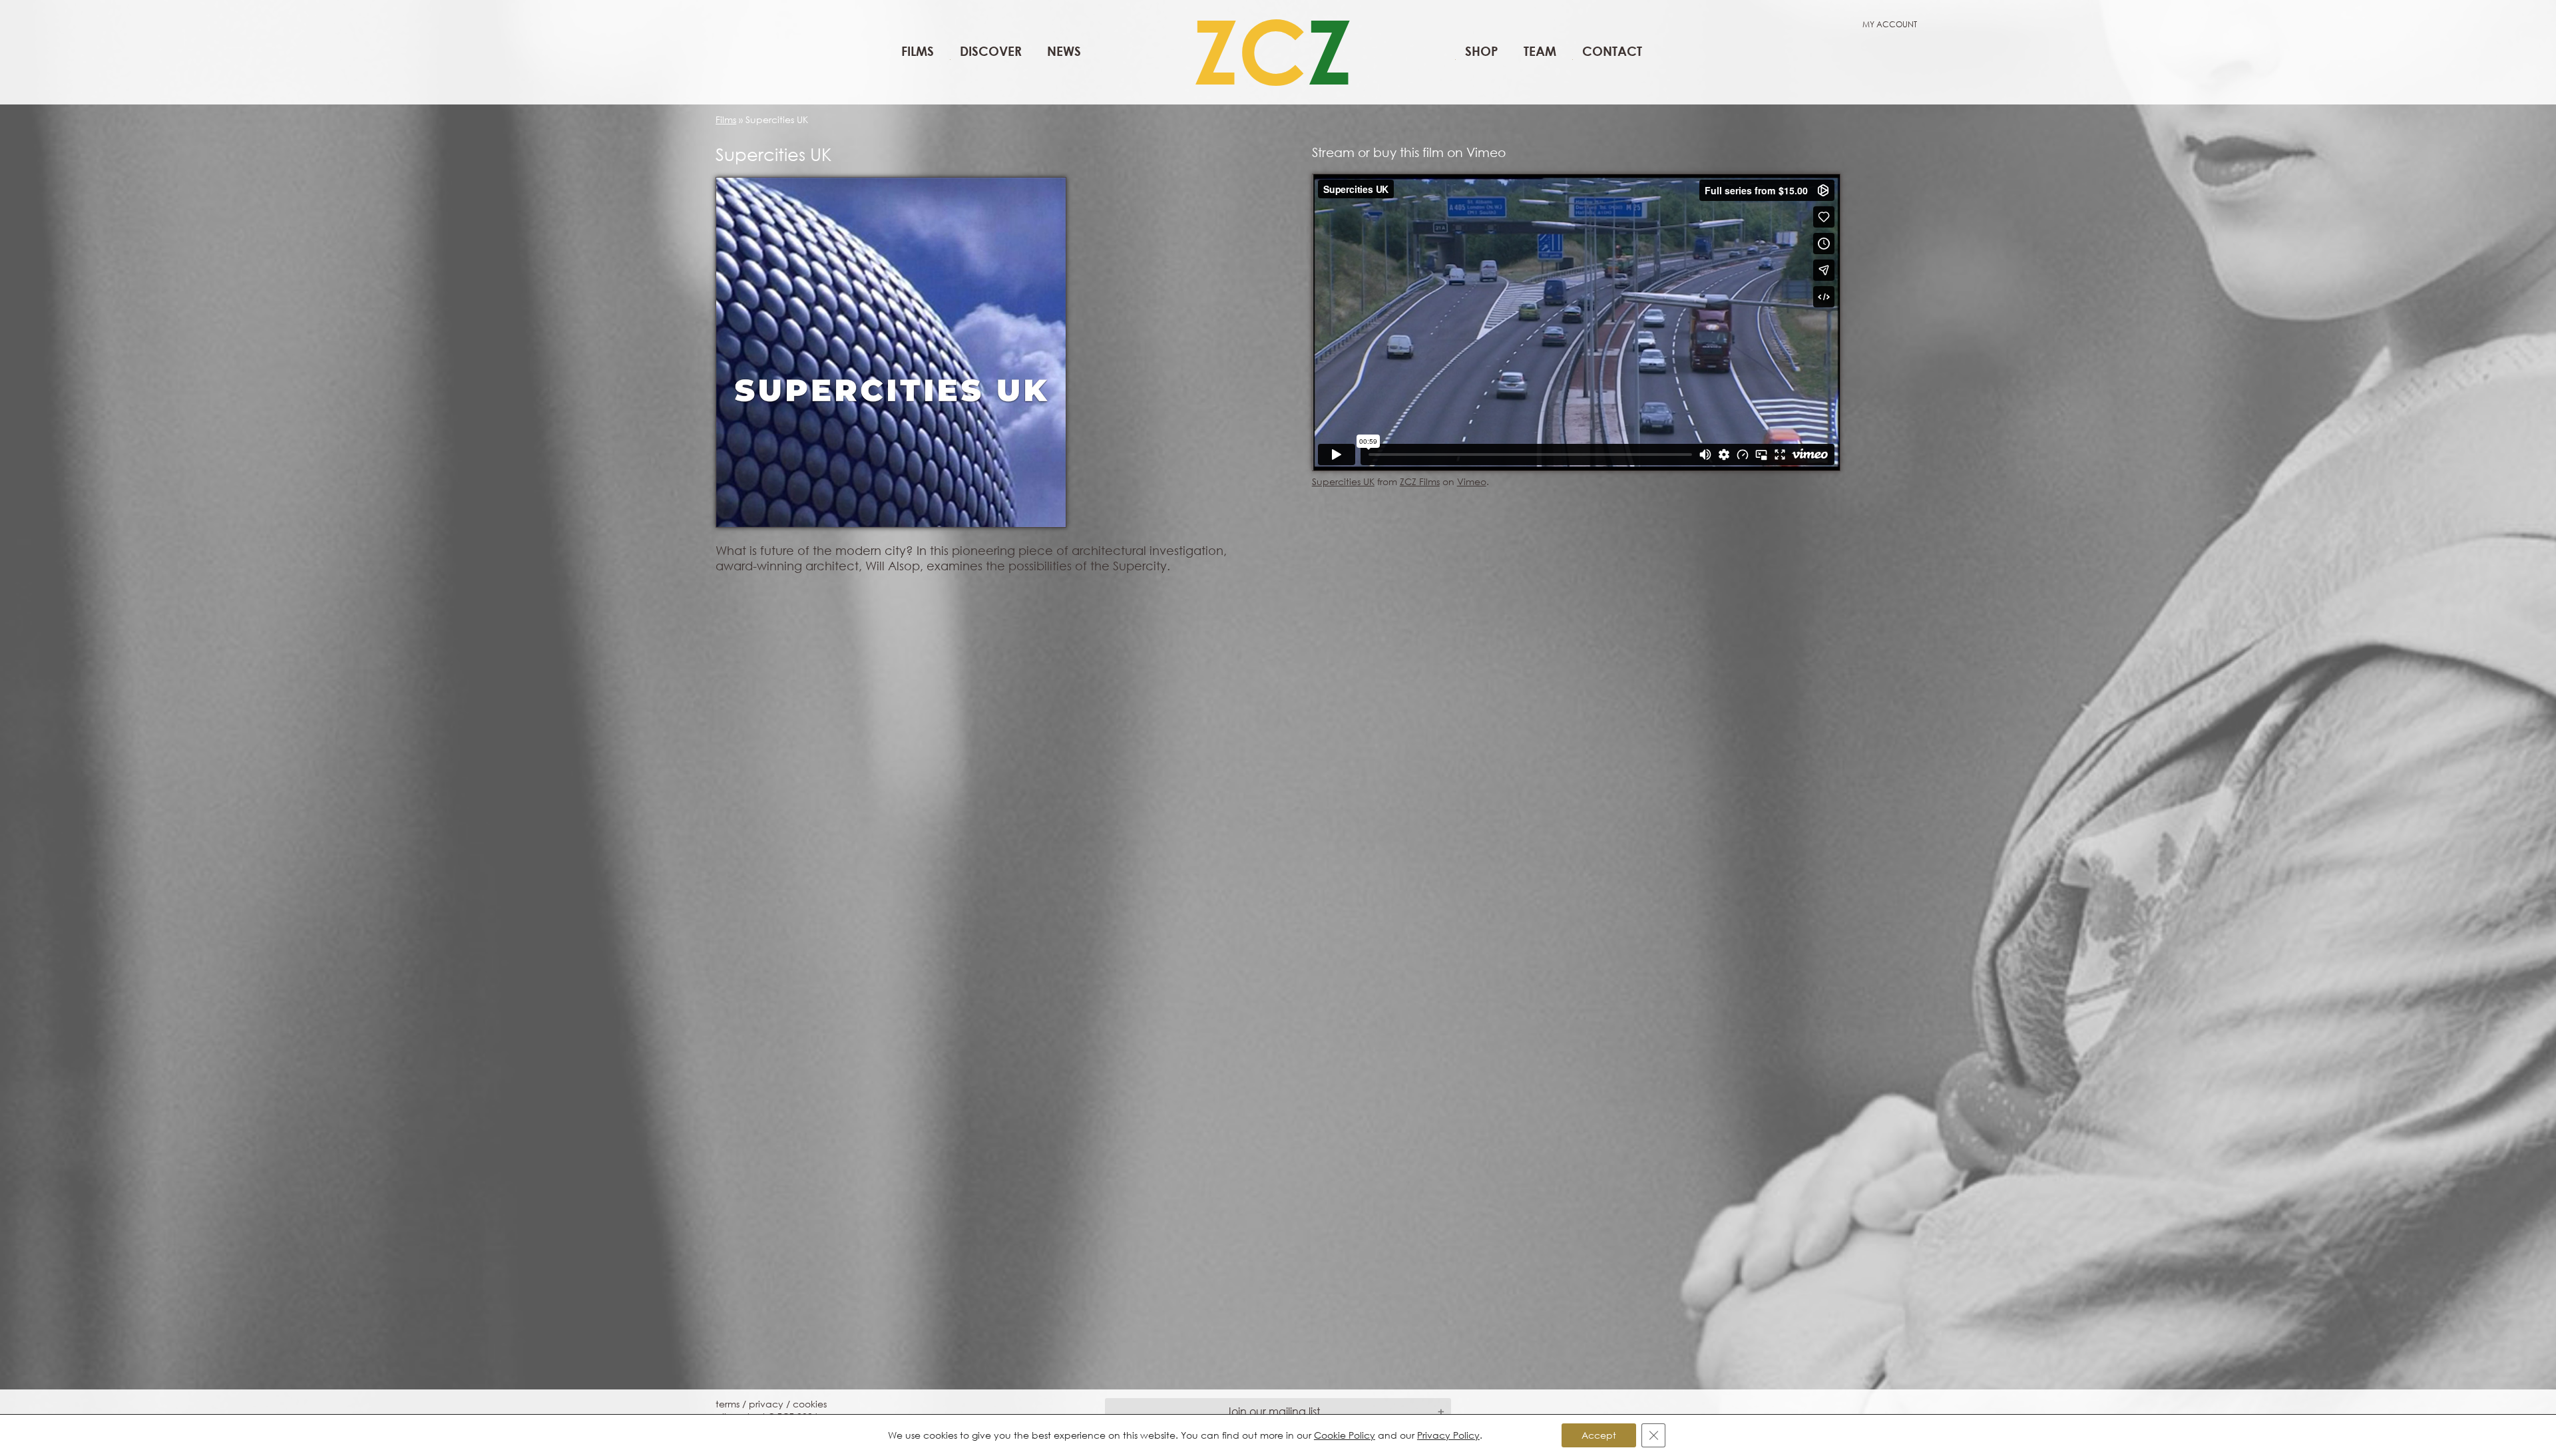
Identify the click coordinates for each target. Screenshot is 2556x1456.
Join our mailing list (1273, 1411)
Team (1540, 51)
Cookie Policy (1345, 1435)
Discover (991, 51)
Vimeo (1472, 481)
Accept (1599, 1435)
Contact (1612, 51)
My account (1890, 24)
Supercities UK (1343, 481)
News (1064, 51)
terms (728, 1404)
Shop (1482, 51)
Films (918, 51)
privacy (766, 1404)
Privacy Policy (1448, 1435)
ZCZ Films (1420, 481)
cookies (810, 1404)
